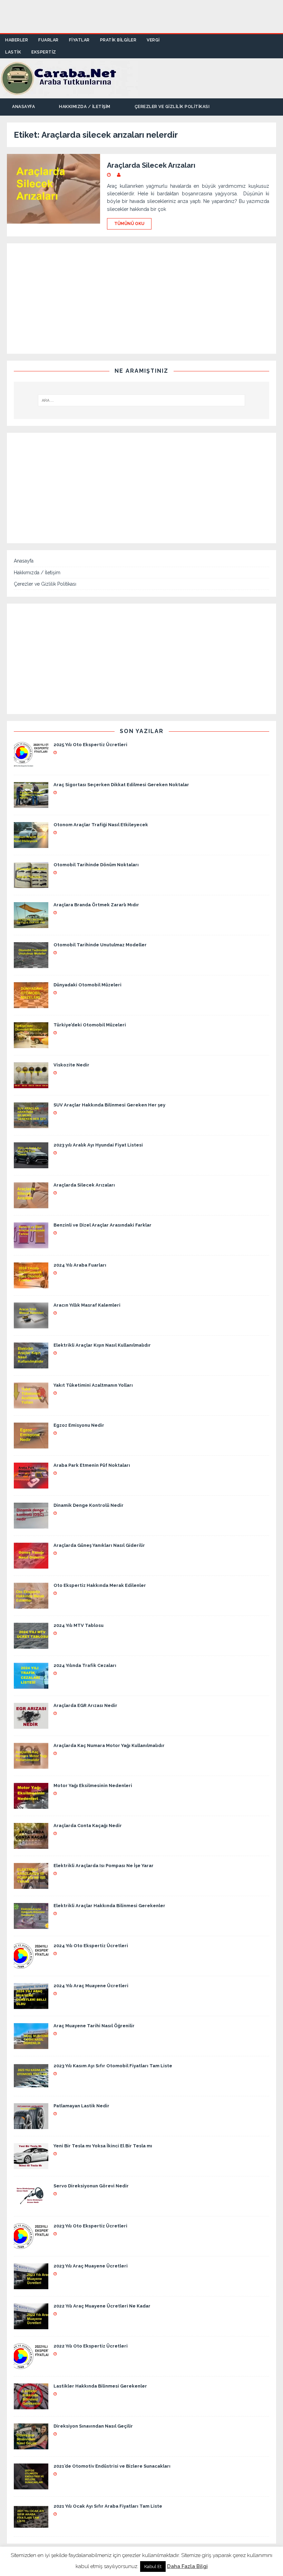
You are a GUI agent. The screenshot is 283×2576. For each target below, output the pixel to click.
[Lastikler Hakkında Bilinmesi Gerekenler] (31, 2406)
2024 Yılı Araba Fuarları (80, 1265)
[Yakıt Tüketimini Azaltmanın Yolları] (31, 1405)
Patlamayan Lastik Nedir (81, 2106)
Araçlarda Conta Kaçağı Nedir (88, 1826)
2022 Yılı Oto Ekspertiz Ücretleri (91, 2346)
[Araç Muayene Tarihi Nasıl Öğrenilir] (31, 2045)
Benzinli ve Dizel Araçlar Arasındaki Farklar (103, 1225)
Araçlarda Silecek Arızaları (151, 165)
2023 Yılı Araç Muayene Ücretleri (91, 2266)
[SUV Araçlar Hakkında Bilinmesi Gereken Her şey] (31, 1124)
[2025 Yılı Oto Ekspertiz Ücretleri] (31, 764)
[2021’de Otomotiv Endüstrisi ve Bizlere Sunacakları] (31, 2486)
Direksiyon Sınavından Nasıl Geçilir (93, 2426)
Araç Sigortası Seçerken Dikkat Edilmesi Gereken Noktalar (121, 785)
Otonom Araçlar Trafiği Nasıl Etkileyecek (101, 825)
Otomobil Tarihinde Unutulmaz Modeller (100, 945)
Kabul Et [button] (153, 2567)
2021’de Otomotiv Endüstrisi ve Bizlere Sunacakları (112, 2466)
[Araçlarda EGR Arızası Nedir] (31, 1725)
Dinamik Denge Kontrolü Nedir (89, 1505)
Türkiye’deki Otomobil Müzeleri (90, 1025)
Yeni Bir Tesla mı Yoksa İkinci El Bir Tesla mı (103, 2146)
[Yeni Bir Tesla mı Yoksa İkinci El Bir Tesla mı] (31, 2165)
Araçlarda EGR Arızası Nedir (85, 1705)
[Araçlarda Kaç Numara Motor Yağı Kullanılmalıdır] (31, 1765)
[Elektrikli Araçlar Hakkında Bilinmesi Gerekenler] (31, 1925)
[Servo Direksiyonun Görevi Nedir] (31, 2205)
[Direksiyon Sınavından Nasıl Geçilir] (31, 2446)
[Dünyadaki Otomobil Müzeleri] (31, 1004)
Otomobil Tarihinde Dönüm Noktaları (96, 865)
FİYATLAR (79, 40)
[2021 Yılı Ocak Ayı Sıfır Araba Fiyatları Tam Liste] (31, 2526)
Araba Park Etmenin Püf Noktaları (92, 1465)
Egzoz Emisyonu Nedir (79, 1425)
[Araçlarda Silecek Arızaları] (31, 1204)
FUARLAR (48, 40)
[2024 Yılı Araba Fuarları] (31, 1285)
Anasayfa (23, 107)
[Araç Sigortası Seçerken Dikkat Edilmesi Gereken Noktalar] (31, 804)
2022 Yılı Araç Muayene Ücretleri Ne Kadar (102, 2306)
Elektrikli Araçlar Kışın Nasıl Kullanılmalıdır (102, 1345)
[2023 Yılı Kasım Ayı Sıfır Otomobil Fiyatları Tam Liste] (31, 2085)
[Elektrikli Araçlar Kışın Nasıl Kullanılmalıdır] (31, 1365)
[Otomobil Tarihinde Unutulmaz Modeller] (31, 964)
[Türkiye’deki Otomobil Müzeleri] (31, 1044)
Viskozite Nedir (71, 1065)
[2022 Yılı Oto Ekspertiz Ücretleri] (31, 2365)
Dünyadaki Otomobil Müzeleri (87, 985)
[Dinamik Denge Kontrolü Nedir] (31, 1525)
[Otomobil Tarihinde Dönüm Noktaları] (31, 884)
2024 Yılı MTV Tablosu (79, 1625)
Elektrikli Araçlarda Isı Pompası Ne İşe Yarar (104, 1866)
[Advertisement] (141, 16)
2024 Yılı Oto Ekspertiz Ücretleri (91, 1946)
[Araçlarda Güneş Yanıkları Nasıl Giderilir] (31, 1565)
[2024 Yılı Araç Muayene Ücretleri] (31, 2005)
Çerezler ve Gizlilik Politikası (172, 107)
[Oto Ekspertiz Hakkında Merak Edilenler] (31, 1605)
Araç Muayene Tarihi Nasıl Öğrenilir (94, 2026)
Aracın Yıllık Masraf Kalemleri (87, 1305)
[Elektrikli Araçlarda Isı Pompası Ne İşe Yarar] (31, 1885)
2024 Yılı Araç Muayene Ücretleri (91, 1986)
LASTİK (13, 52)
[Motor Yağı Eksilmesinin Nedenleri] (31, 1805)
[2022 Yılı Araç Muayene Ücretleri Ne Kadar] (31, 2325)
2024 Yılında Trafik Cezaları (85, 1665)
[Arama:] (141, 400)
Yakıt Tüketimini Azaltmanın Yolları (93, 1385)
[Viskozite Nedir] (31, 1084)
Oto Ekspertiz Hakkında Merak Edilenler (100, 1585)
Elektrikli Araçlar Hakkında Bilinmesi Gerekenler (109, 1906)
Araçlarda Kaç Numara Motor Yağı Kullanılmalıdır (109, 1745)
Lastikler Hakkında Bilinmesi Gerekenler (100, 2386)
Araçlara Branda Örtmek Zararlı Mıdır (96, 905)
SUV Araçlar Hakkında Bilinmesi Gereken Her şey (109, 1105)
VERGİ (153, 40)
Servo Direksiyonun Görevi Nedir (91, 2186)
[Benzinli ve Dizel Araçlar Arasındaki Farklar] (31, 1245)
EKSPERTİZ (44, 52)
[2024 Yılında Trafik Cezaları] (31, 1685)
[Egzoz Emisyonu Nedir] (31, 1445)
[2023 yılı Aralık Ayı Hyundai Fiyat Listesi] (31, 1164)
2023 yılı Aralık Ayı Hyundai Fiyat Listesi (98, 1145)
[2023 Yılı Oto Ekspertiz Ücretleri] (31, 2245)
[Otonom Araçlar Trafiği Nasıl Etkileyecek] (31, 844)
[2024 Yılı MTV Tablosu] (31, 1645)
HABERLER (17, 40)
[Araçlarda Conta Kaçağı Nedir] (31, 1845)
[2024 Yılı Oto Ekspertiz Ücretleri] (31, 1965)
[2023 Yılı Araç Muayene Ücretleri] (31, 2285)
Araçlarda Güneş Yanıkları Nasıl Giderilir (99, 1545)
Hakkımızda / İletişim (85, 107)
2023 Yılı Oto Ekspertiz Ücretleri (90, 2226)
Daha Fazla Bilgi (187, 2566)
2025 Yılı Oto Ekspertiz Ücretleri (90, 745)
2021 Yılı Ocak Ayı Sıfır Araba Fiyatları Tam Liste (108, 2506)
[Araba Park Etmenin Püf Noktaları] (31, 1485)
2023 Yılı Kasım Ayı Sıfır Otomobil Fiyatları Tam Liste (113, 2066)
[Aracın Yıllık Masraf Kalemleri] (31, 1325)
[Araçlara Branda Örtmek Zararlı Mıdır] (31, 924)
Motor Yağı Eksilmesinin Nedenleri (93, 1785)
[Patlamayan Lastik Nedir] (31, 2125)
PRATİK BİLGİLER (118, 40)
